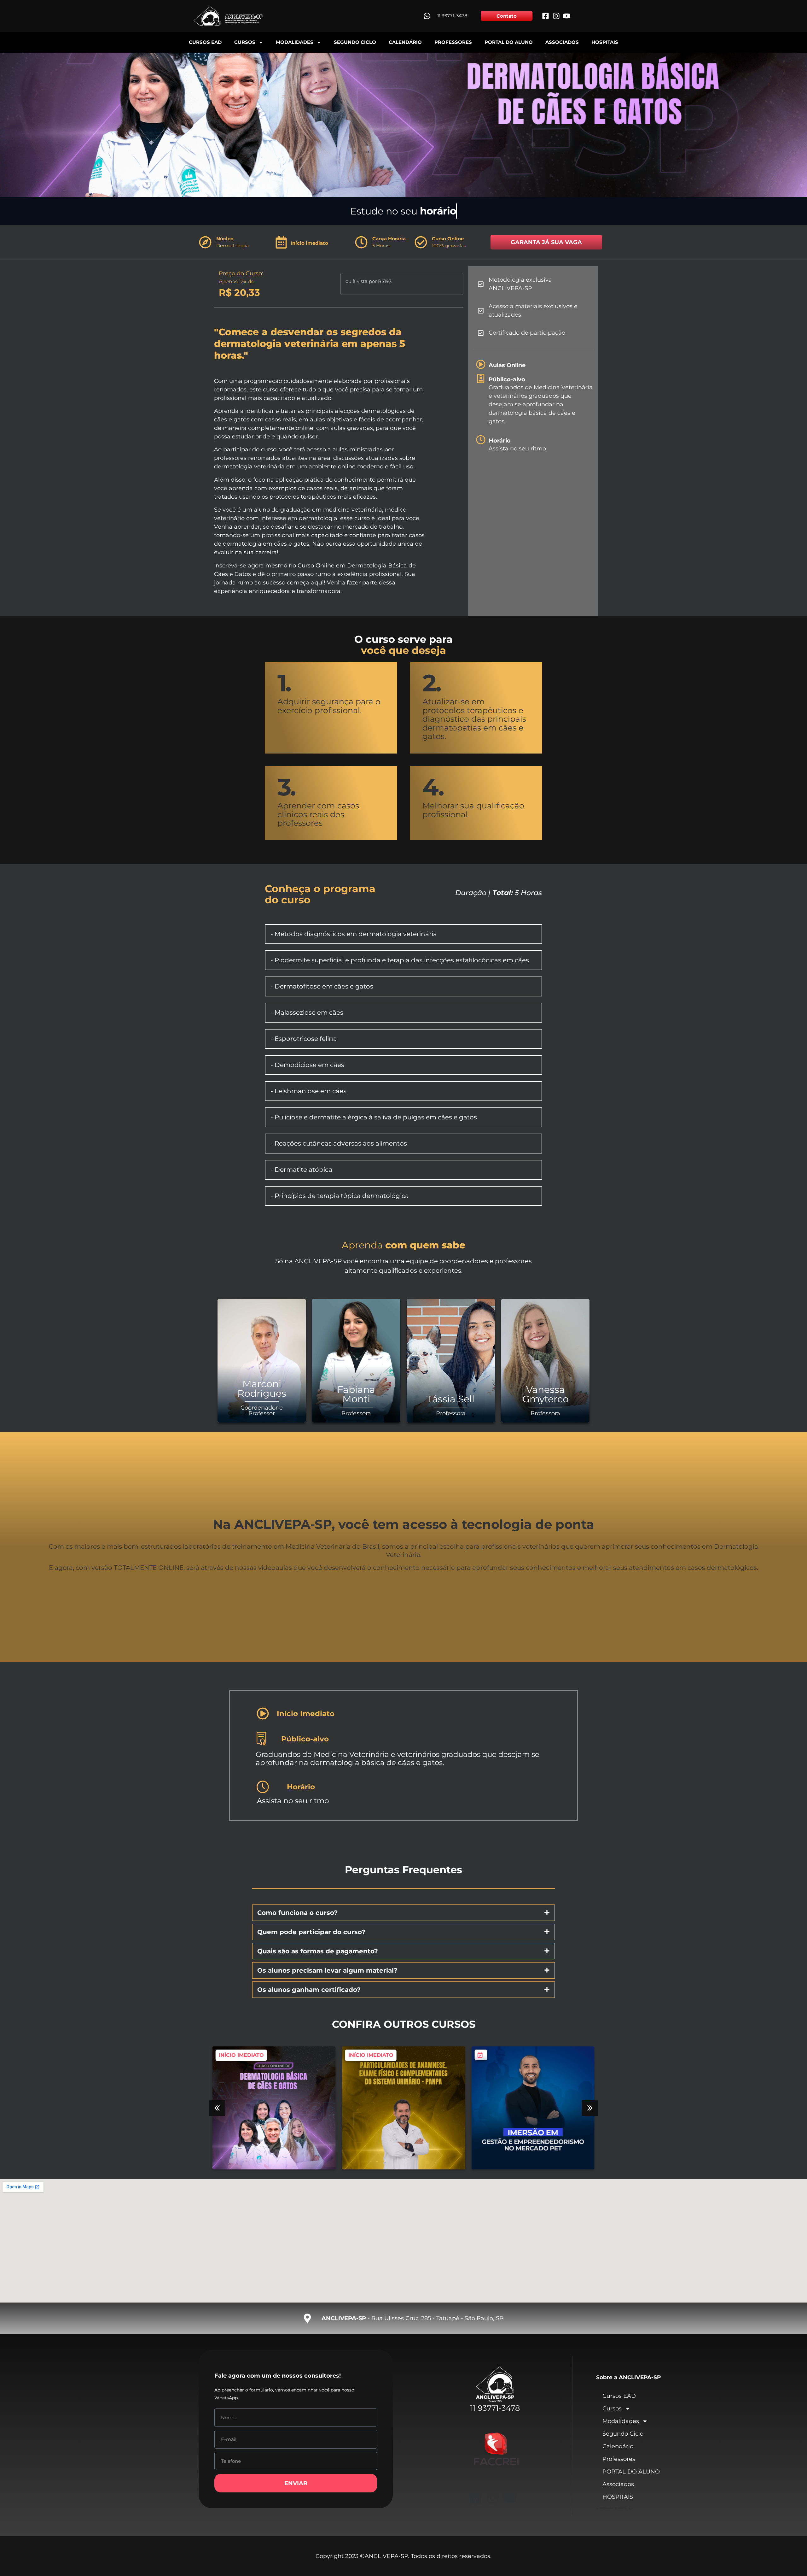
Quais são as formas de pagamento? (318, 1951)
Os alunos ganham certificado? (309, 1990)
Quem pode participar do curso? (311, 1932)
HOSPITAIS (605, 42)
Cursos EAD (205, 42)
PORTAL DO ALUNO (509, 42)
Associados (562, 42)
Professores (453, 42)
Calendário (405, 42)
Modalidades (295, 42)
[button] (403, 1913)
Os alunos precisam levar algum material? (328, 1970)
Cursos (245, 42)
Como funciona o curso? (297, 1913)
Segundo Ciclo (355, 42)
